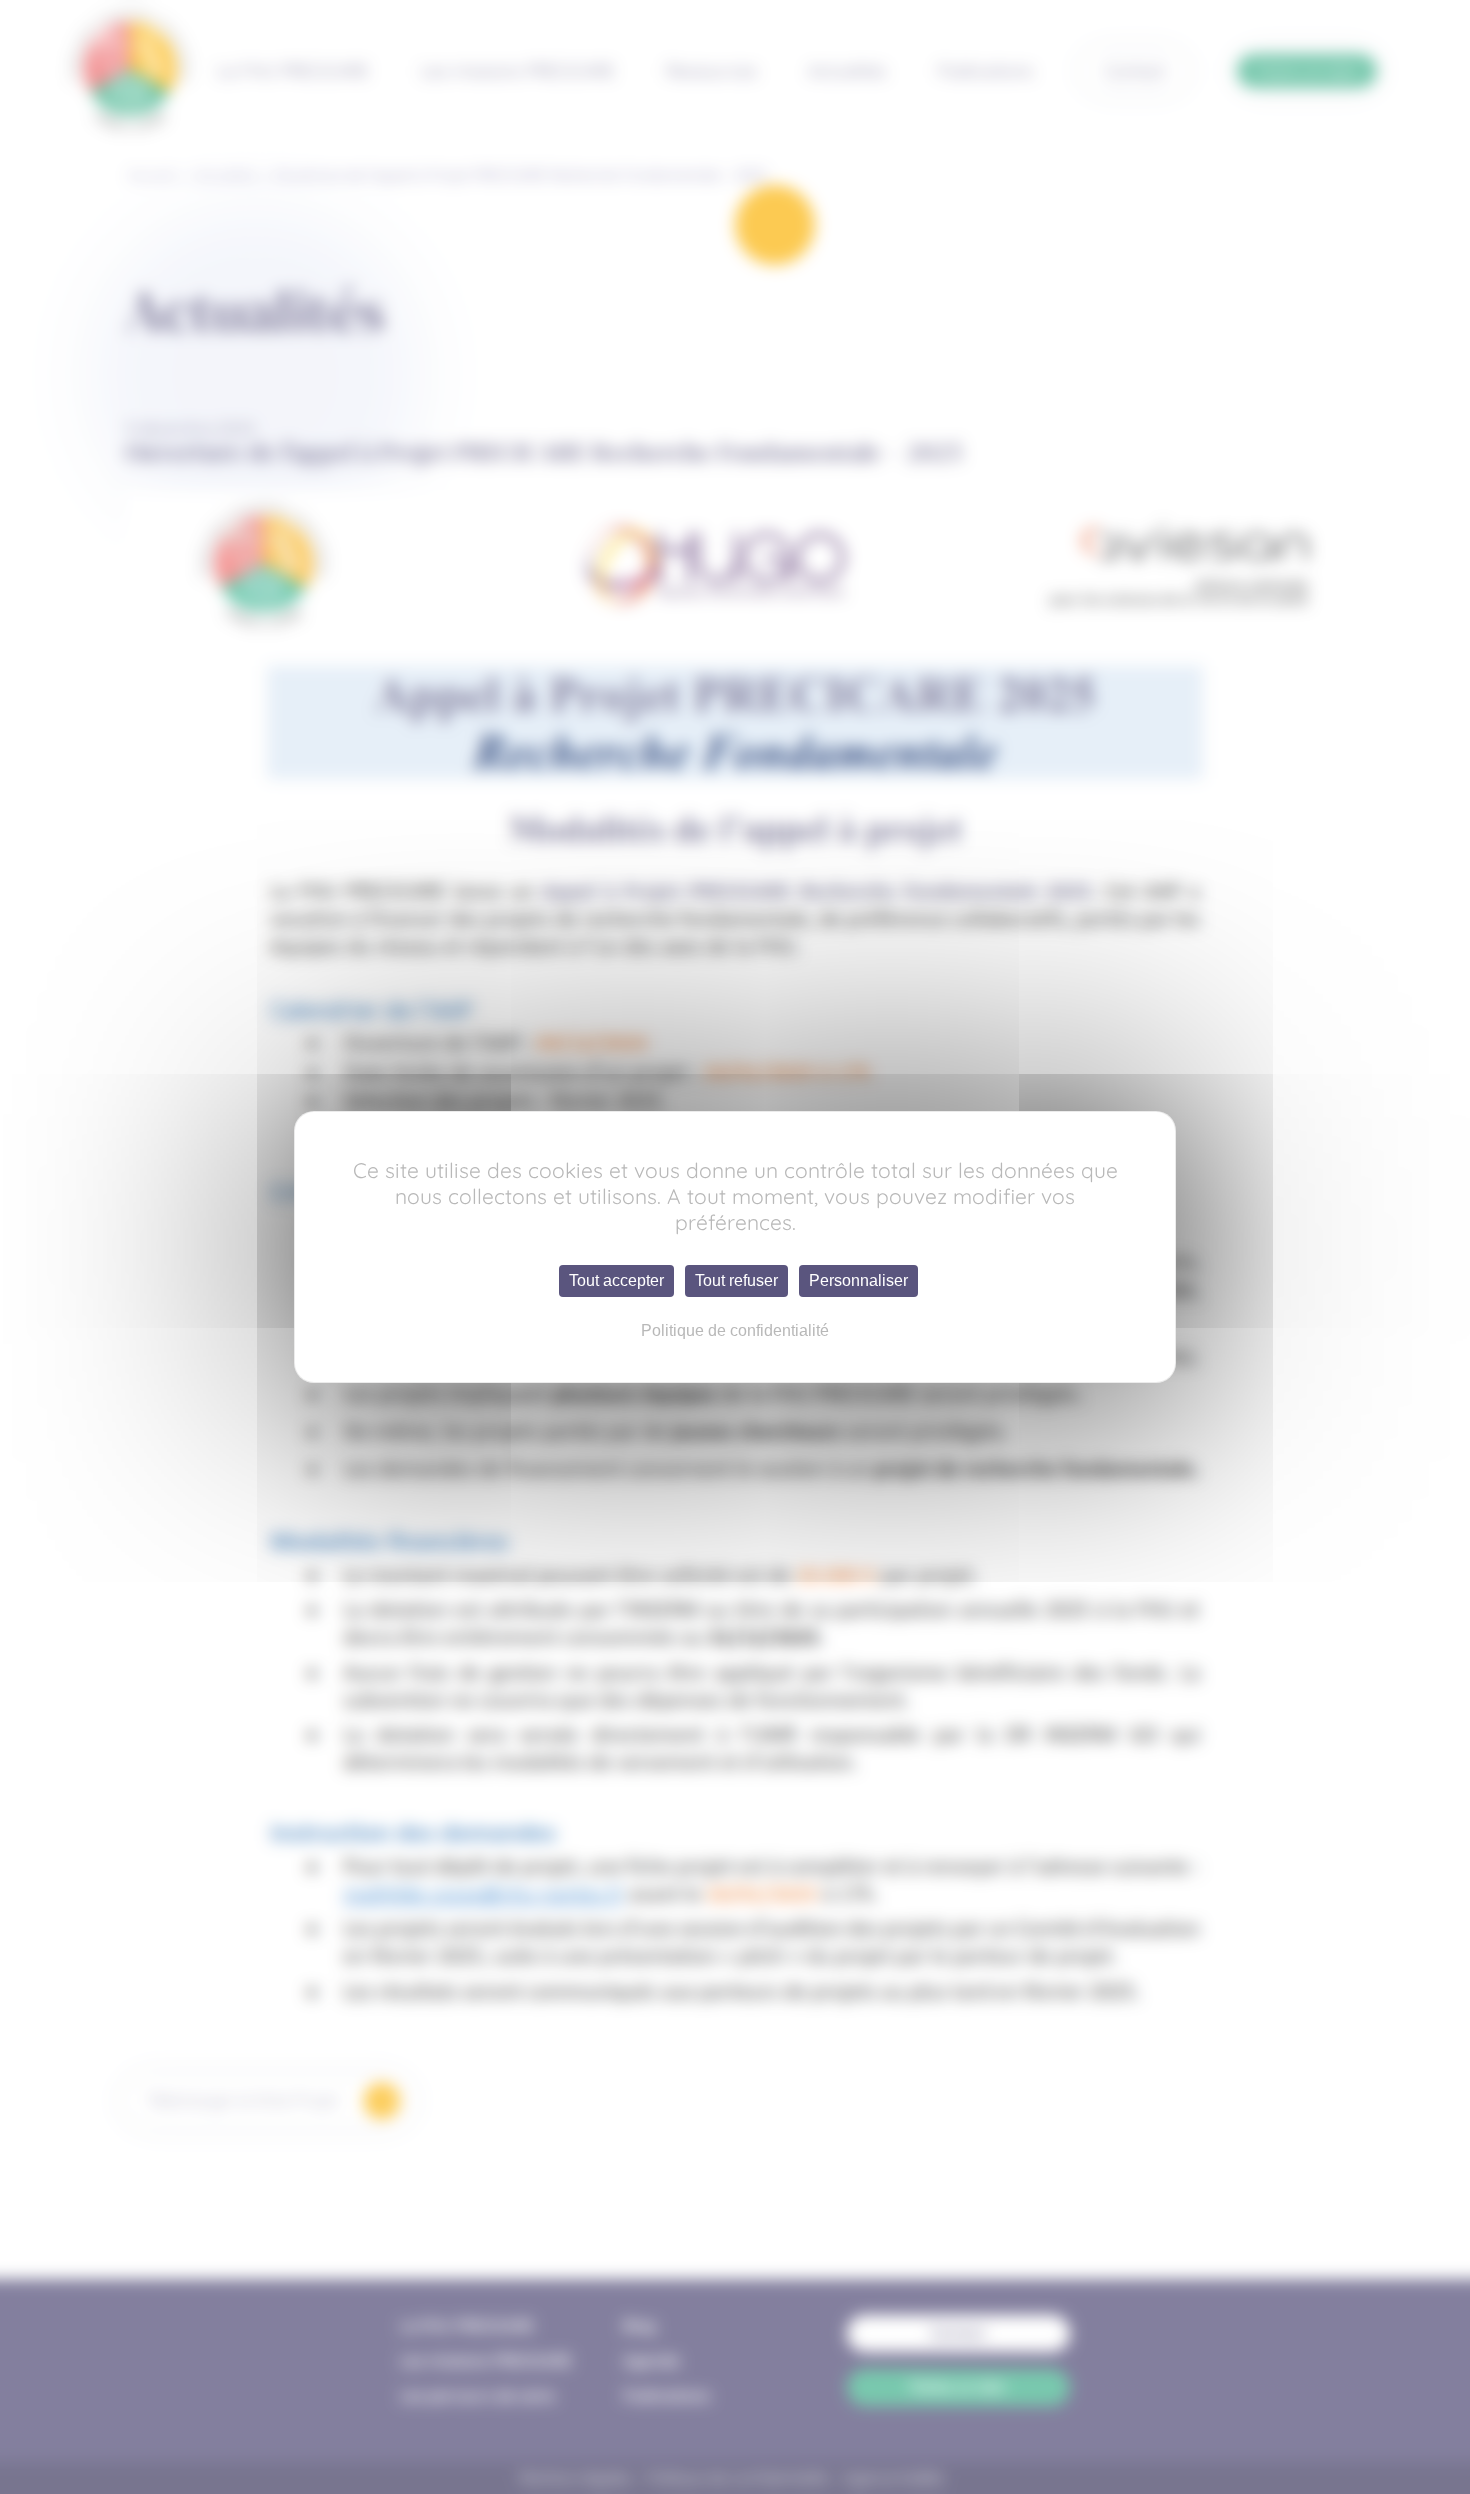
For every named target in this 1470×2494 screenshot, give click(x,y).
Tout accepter (616, 1280)
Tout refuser (736, 1280)
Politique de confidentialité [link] (735, 1330)
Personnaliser (858, 1280)
